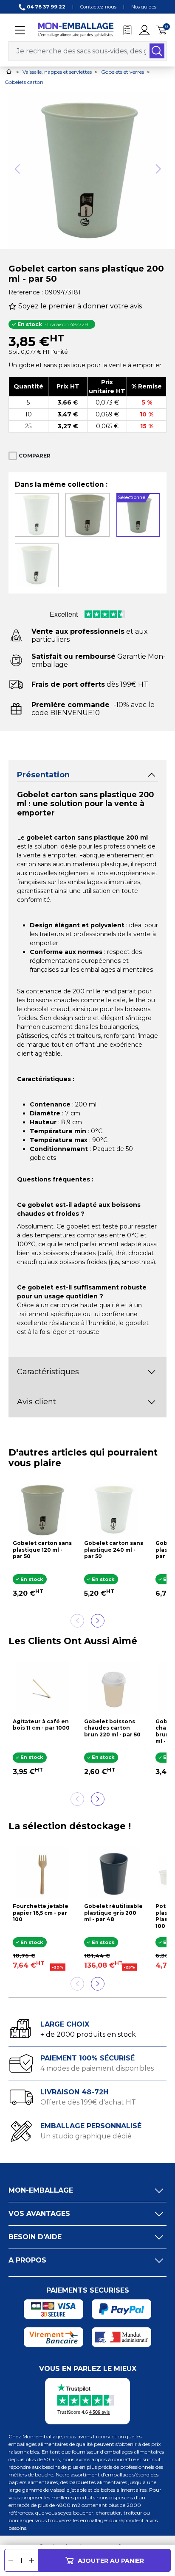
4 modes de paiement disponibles (97, 2068)
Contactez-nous (98, 7)
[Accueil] (9, 71)
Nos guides (144, 7)
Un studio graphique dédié (86, 2136)
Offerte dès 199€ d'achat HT (88, 2102)
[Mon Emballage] (76, 29)
